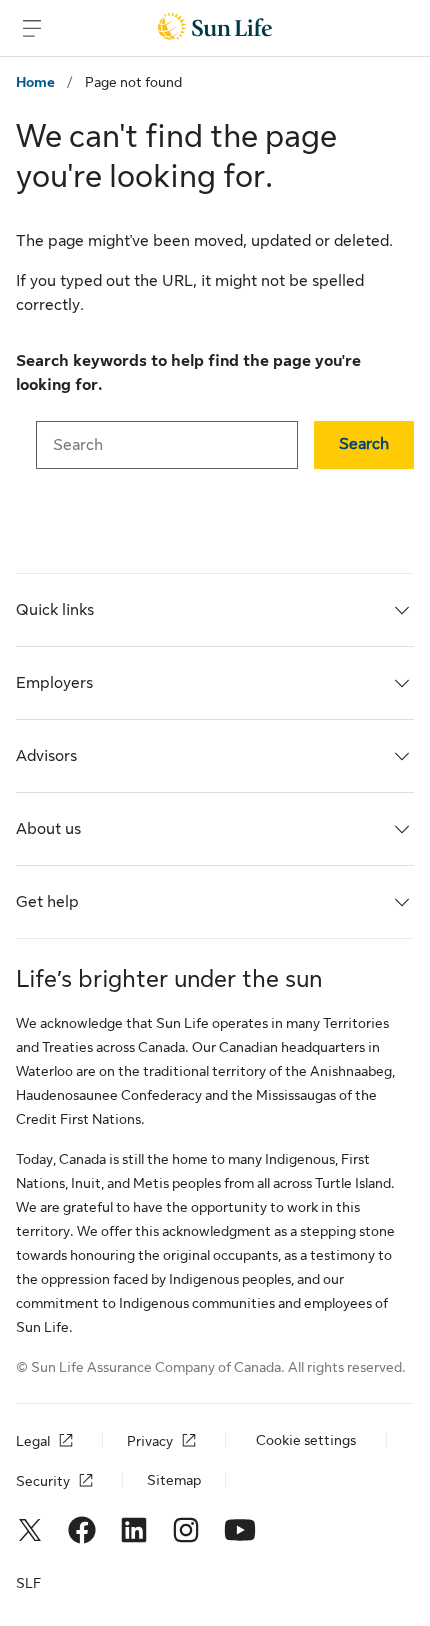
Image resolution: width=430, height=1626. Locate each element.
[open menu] (32, 28)
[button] (364, 445)
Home (35, 82)
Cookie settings (306, 1440)
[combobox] (167, 445)
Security (43, 1481)
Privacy (150, 1441)
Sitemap (174, 1480)
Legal (33, 1441)
